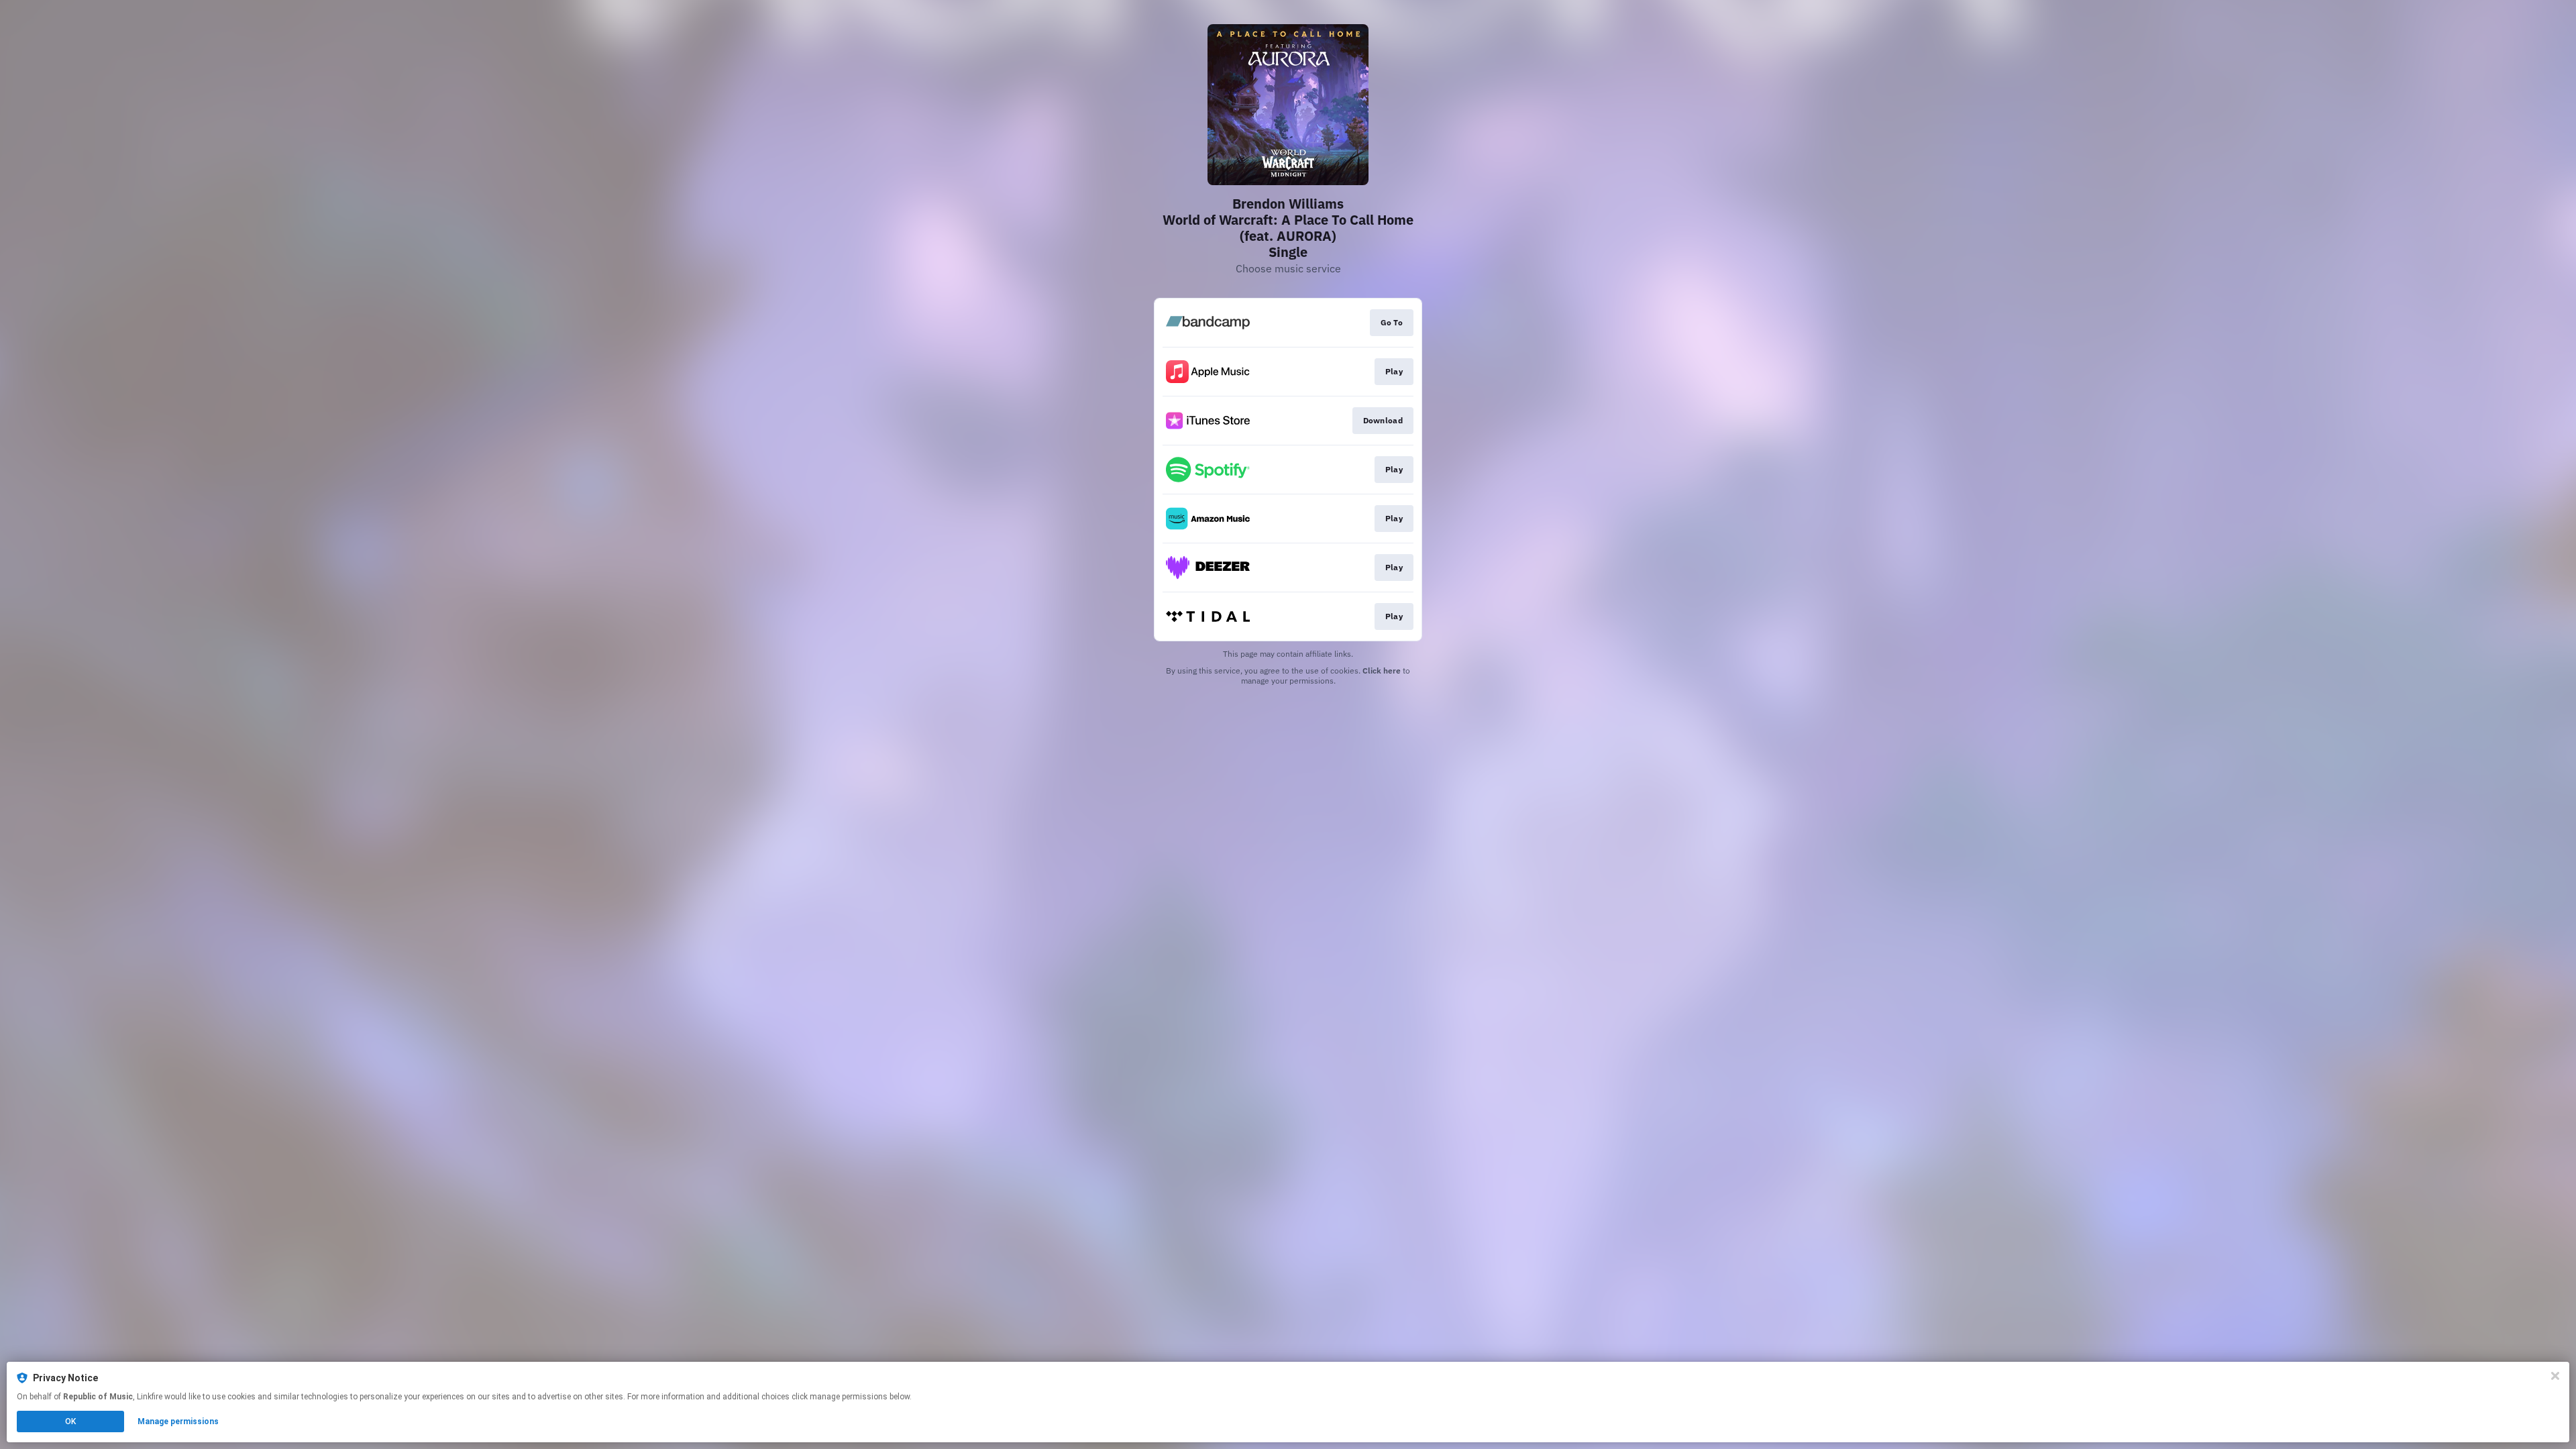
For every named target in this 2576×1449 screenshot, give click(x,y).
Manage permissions (178, 1421)
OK (70, 1421)
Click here (1382, 670)
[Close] (2555, 1376)
